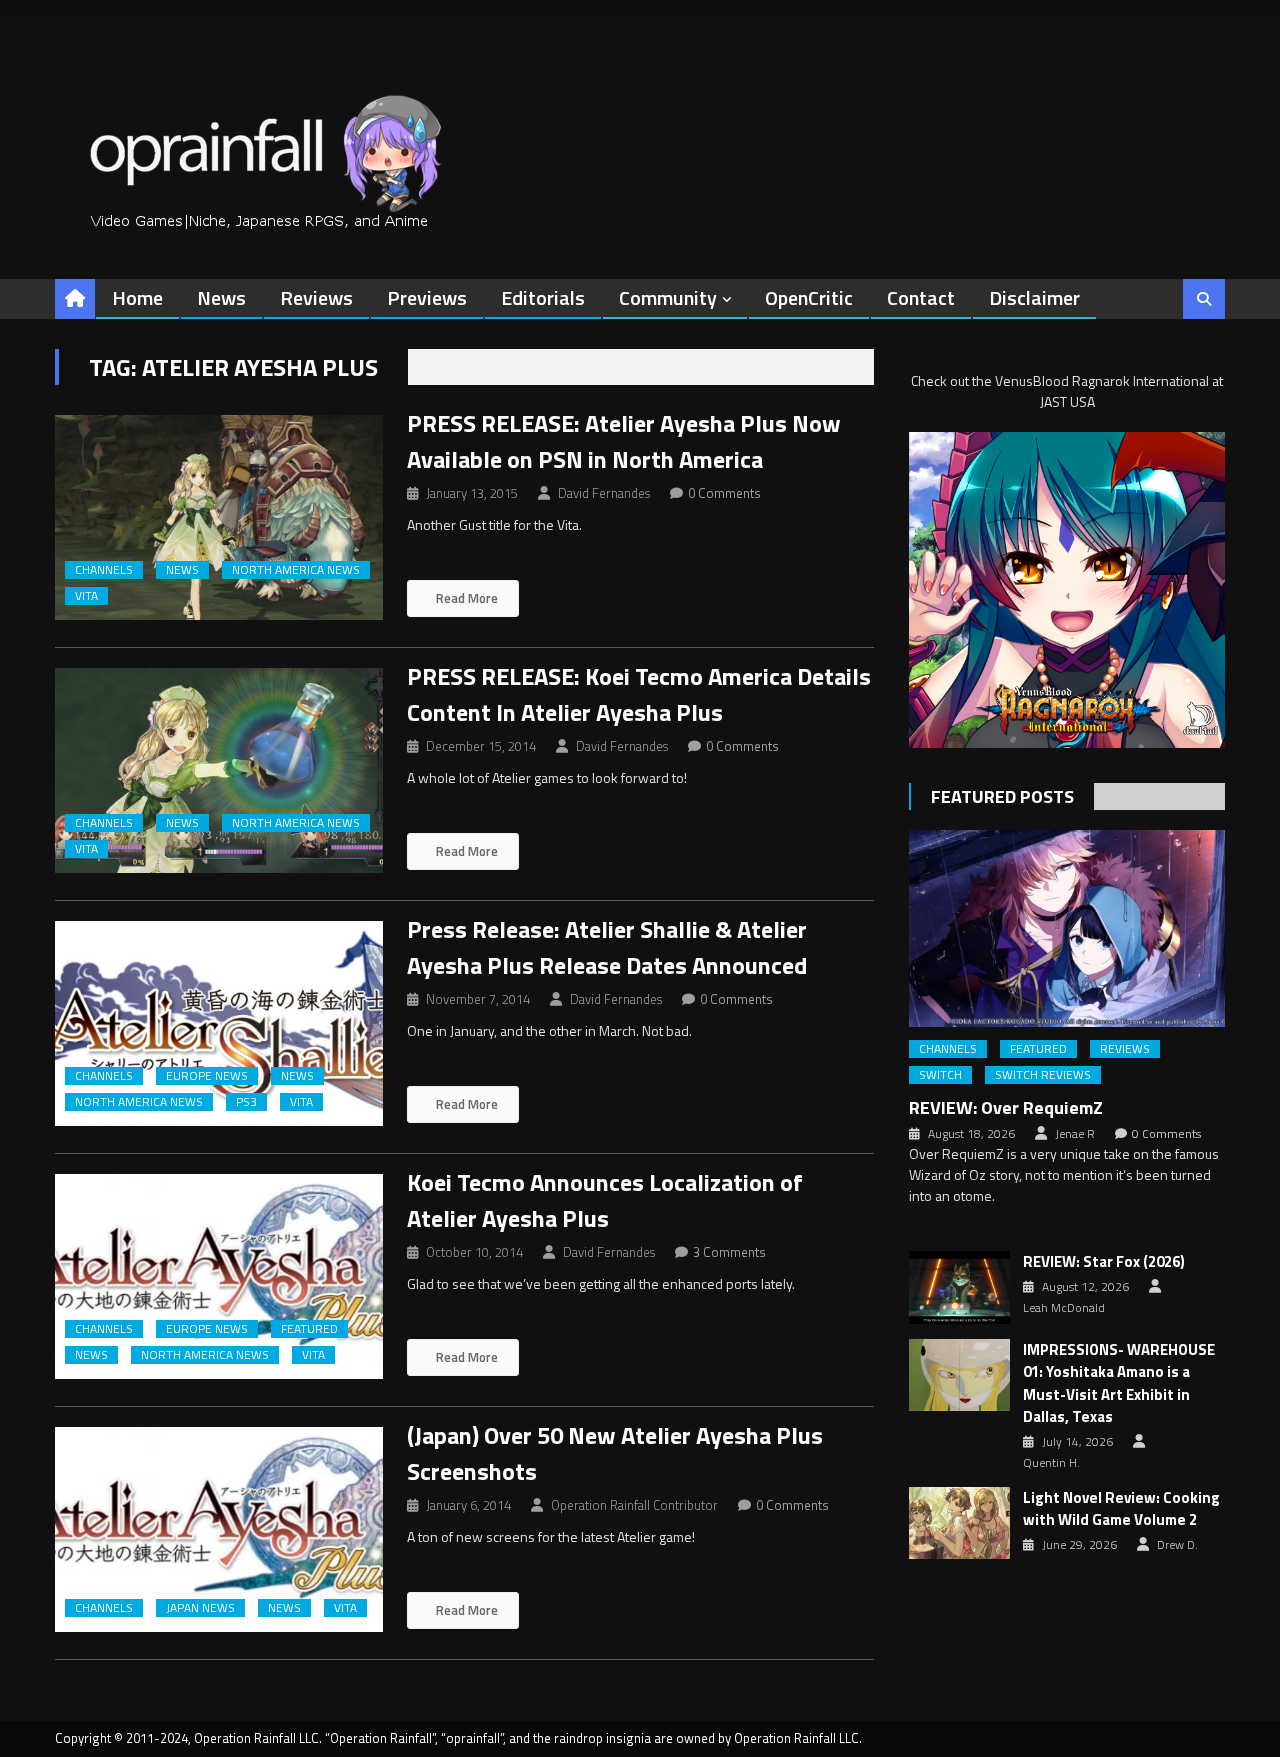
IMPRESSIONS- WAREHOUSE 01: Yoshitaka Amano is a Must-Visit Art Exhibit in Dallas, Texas (1119, 1384)
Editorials (543, 297)
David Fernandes (604, 493)
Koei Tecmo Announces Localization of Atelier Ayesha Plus (605, 1200)
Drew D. (1177, 1545)
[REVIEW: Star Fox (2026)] (959, 1287)
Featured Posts (1002, 796)
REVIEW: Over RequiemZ (1006, 1107)
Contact (921, 297)
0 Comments (724, 493)
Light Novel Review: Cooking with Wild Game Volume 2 (1121, 1509)
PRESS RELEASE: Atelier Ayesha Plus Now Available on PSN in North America (624, 441)
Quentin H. (1051, 1463)
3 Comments (729, 1252)
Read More (465, 598)
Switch (940, 1075)
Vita (86, 596)
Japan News (200, 1608)
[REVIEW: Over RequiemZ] (1067, 928)
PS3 (246, 1102)
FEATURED (309, 1329)
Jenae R (1075, 1134)
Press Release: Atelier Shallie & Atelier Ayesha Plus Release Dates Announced (607, 947)
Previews (427, 297)
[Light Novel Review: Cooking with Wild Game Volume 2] (959, 1523)
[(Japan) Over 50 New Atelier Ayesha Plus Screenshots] (219, 1529)
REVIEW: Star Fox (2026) (1104, 1262)
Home (137, 297)
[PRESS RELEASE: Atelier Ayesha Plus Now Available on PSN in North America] (219, 517)
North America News (296, 570)
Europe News (207, 1076)
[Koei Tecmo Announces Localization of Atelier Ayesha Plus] (219, 1276)
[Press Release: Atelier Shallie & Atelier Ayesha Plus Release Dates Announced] (219, 1023)
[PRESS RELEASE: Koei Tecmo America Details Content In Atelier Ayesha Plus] (219, 770)
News (221, 297)
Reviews (316, 297)
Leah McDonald (1064, 1308)
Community (668, 297)
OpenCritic (809, 297)
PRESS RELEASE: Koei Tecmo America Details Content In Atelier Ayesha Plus (639, 694)
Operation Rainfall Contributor (634, 1505)
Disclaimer (1034, 297)
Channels (104, 570)
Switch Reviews (1043, 1075)
